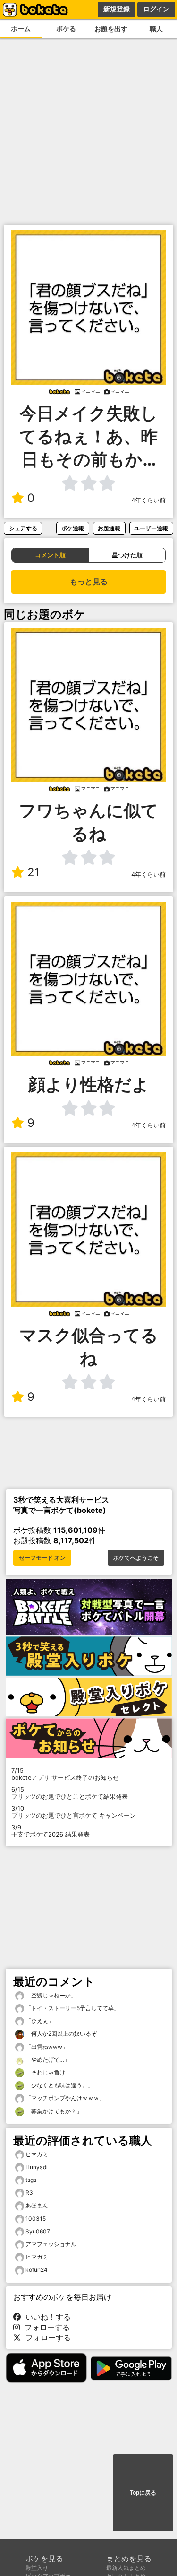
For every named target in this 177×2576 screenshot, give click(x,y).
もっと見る (89, 582)
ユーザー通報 (151, 528)
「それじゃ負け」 (47, 2072)
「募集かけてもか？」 (53, 2111)
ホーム (21, 29)
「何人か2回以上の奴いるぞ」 (63, 2034)
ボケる (66, 29)
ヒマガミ (37, 2154)
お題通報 (109, 528)
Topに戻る (143, 2493)
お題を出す (111, 29)
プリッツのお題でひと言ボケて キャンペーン (74, 1812)
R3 (29, 2193)
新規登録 (117, 9)
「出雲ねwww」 (46, 2047)
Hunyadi (37, 2167)
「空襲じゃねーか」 (50, 1995)
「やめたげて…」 (47, 2060)
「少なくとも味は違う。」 (59, 2085)
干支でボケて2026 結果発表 (51, 1831)
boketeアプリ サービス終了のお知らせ (65, 1774)
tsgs (31, 2180)
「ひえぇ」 (39, 2021)
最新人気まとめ (126, 2568)
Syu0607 (38, 2231)
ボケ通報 (73, 528)
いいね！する (46, 2317)
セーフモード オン (42, 1558)
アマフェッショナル (51, 2244)
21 (34, 872)
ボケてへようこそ (136, 1558)
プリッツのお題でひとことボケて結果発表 (70, 1793)
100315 (36, 2219)
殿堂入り (37, 2568)
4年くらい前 (148, 500)
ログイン (156, 9)
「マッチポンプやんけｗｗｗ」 (64, 2098)
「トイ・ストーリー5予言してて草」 (72, 2008)
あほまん (37, 2205)
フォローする (45, 2327)
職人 (156, 29)
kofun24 (37, 2270)
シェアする (23, 528)
